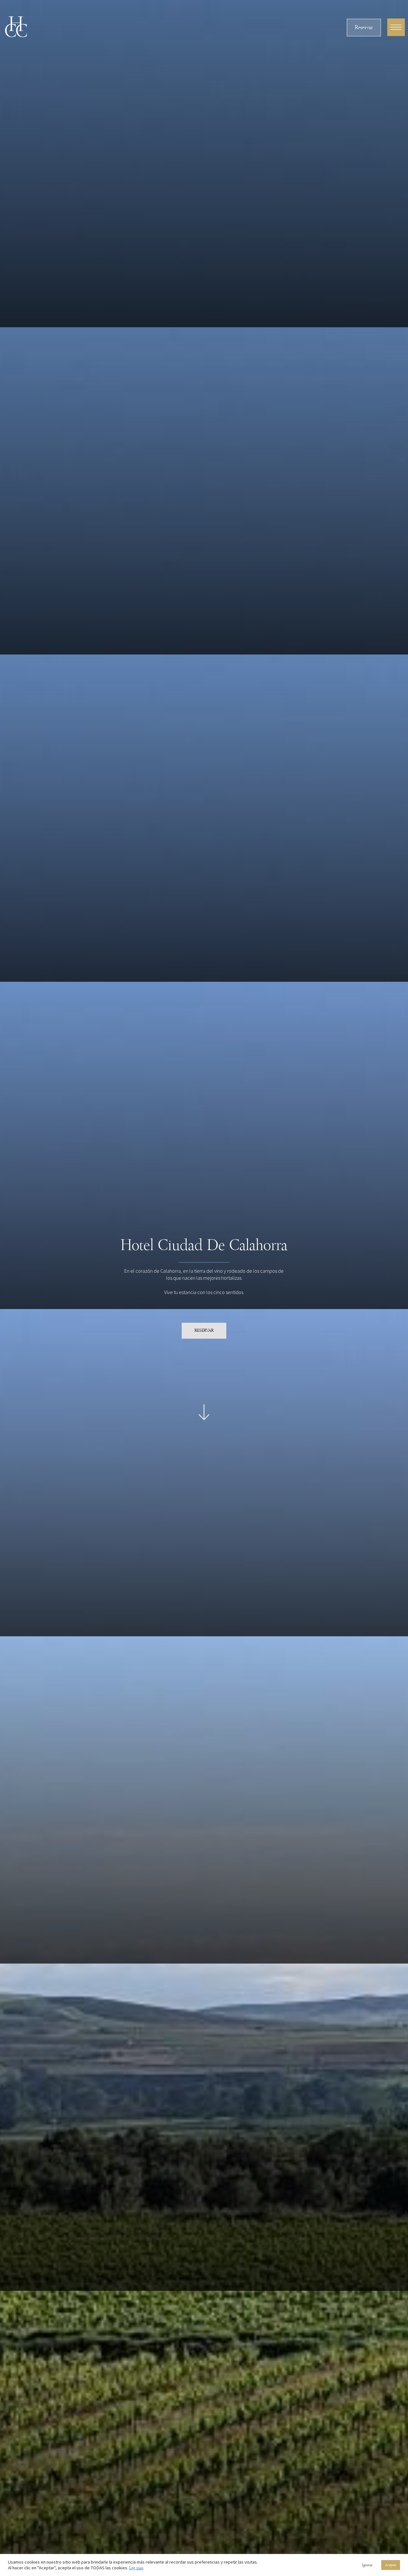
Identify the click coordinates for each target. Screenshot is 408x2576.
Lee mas (136, 2568)
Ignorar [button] (367, 2565)
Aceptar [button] (391, 2565)
